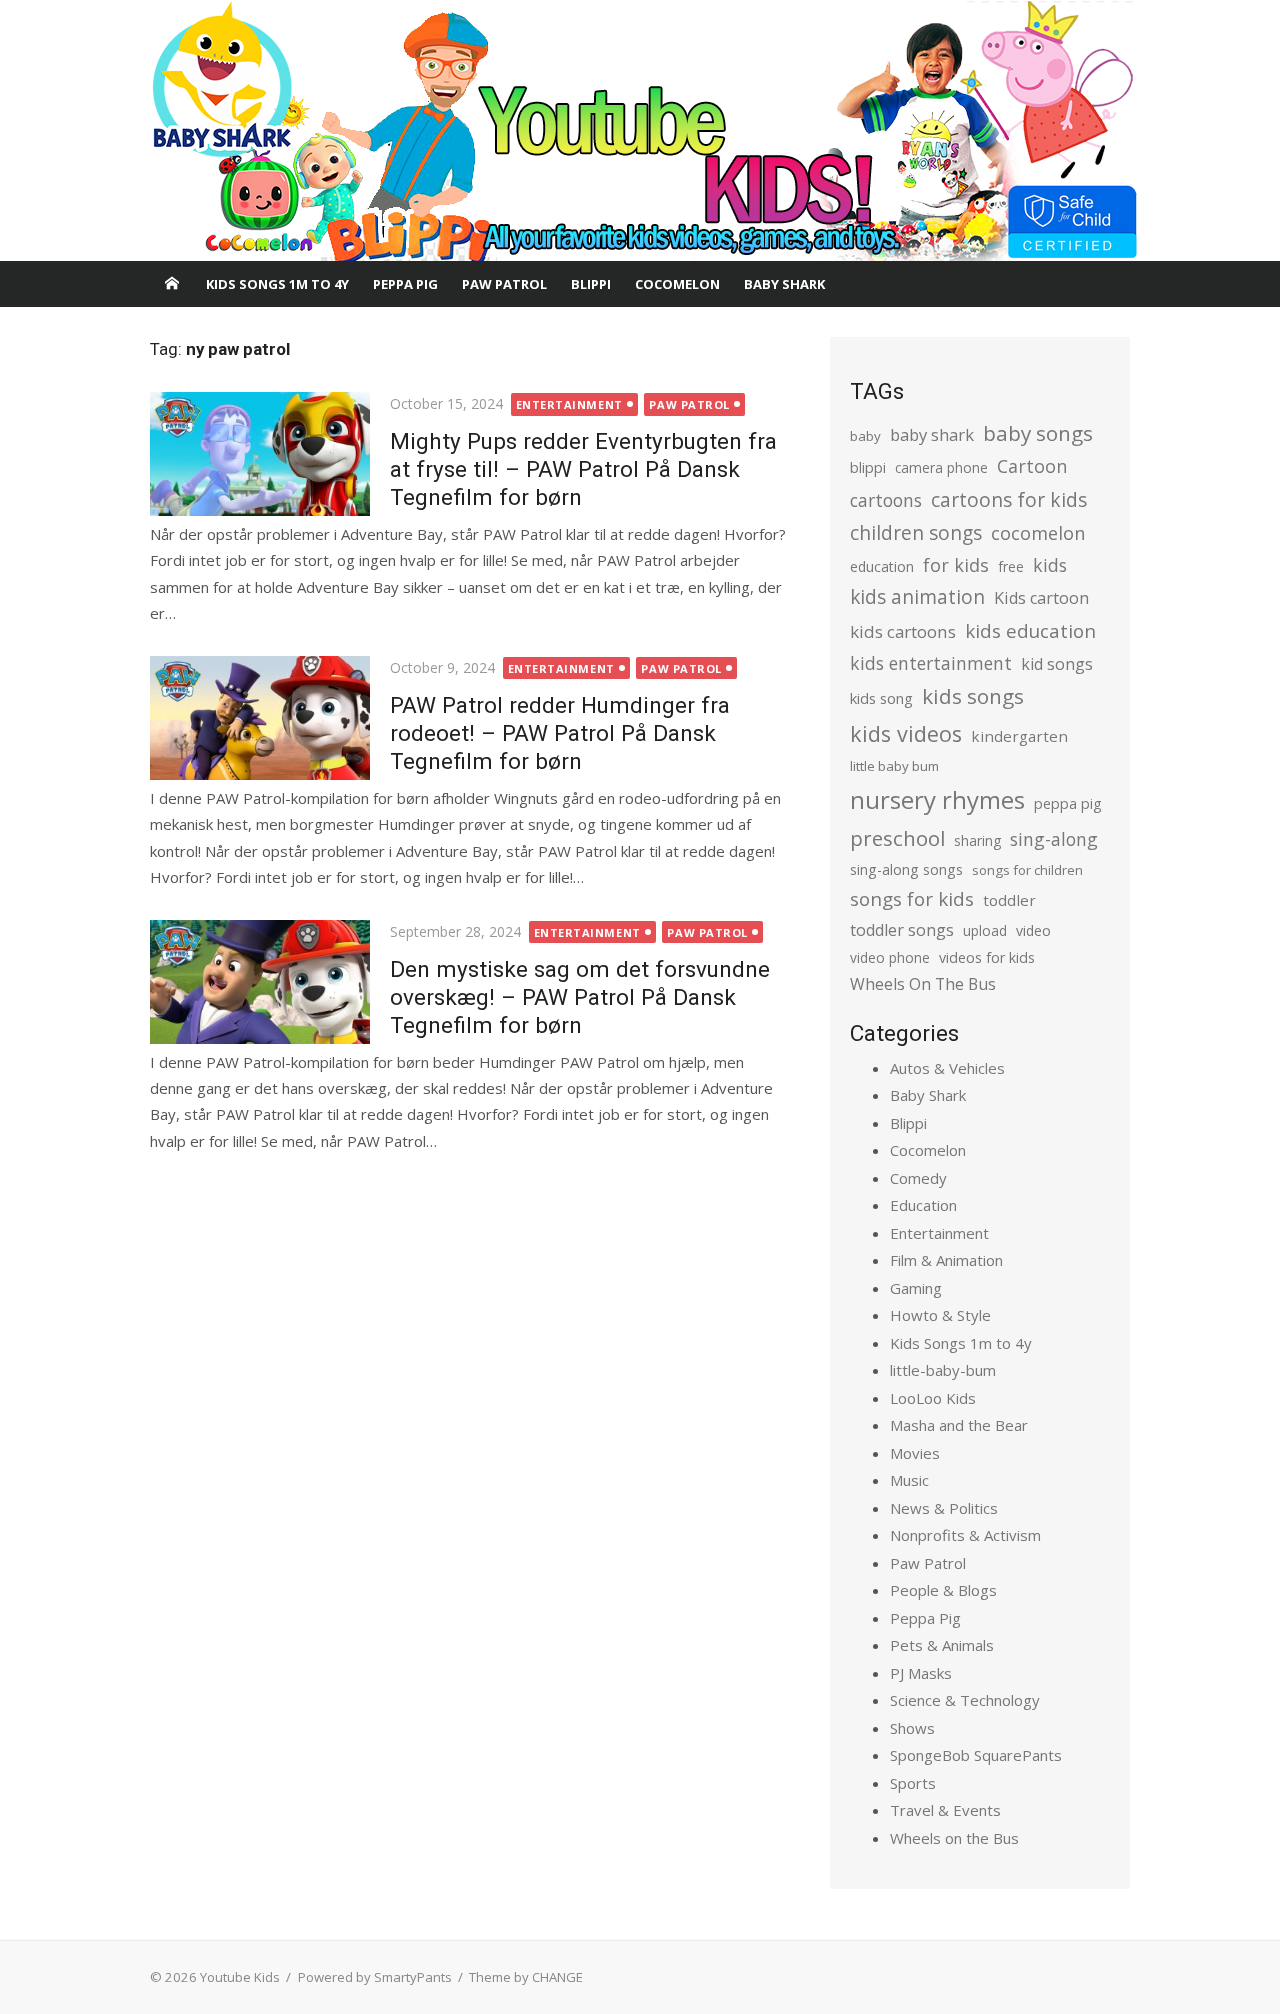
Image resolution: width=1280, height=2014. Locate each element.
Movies (915, 1453)
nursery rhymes (937, 799)
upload (985, 930)
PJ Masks (921, 1673)
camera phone (941, 467)
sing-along (1054, 839)
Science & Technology (965, 1700)
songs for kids (912, 898)
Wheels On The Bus (923, 984)
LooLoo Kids (933, 1398)
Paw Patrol (504, 284)
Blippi (591, 284)
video (1033, 930)
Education (923, 1205)
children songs (916, 532)
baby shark (932, 434)
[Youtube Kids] (640, 131)
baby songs (1038, 433)
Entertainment (569, 404)
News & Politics (944, 1508)
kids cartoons (903, 631)
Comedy (918, 1178)
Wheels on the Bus (954, 1838)
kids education (1030, 630)
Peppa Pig (405, 284)
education (882, 566)
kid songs (1057, 664)
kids (1050, 565)
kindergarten (1019, 736)
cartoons (886, 500)
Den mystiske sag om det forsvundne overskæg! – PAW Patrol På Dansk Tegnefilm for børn (580, 997)
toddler (1009, 900)
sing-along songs (906, 869)
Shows (912, 1728)
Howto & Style (940, 1315)
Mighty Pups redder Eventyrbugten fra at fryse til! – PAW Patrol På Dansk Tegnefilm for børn (583, 469)
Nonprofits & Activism (965, 1535)
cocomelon (1038, 532)
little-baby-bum (943, 1370)
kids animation (917, 597)
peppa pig (1068, 803)
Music (909, 1480)
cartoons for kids (1009, 499)
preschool (897, 838)
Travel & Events (945, 1810)
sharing (977, 840)
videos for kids (987, 957)
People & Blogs (943, 1590)
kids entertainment (931, 663)
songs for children (1027, 870)
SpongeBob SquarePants (976, 1755)
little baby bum (894, 766)
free (1011, 566)
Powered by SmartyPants (375, 1977)
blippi (868, 467)
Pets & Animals (942, 1645)
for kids (956, 565)
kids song (881, 698)
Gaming (916, 1288)
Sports (913, 1783)
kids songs (973, 696)
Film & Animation (946, 1260)
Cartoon (1032, 466)
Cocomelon (677, 284)
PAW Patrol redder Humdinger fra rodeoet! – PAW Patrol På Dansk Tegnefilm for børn (560, 733)
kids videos (906, 733)
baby (865, 436)
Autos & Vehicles (947, 1068)
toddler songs (902, 930)
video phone (890, 957)
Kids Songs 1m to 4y (277, 284)
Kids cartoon (1041, 598)
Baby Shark (784, 284)
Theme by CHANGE (526, 1977)
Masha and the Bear (959, 1425)
